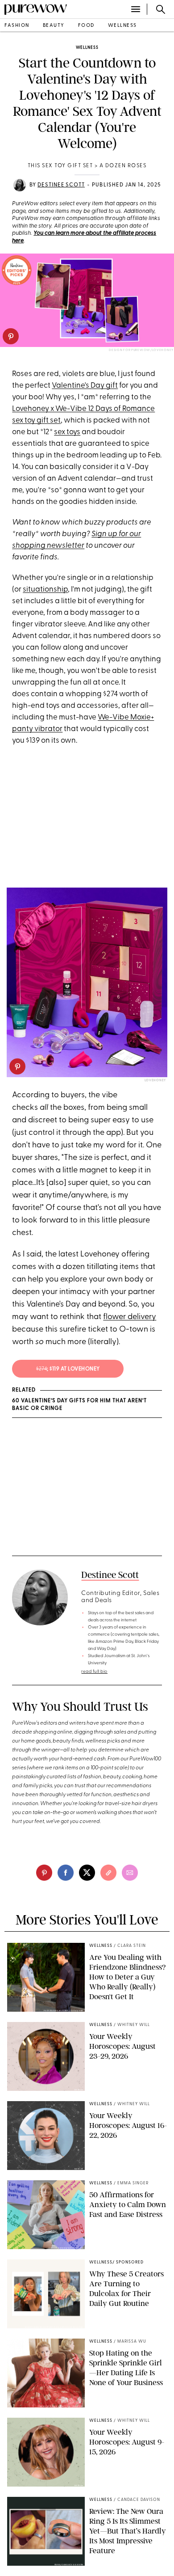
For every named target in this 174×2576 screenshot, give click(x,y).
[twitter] (87, 1873)
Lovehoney (155, 1081)
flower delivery (130, 1317)
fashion (17, 26)
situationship (45, 590)
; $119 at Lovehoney (68, 1369)
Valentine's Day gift (85, 386)
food (86, 26)
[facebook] (66, 1873)
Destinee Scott (61, 185)
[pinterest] (11, 336)
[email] (130, 1873)
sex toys (67, 432)
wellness (122, 26)
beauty (54, 26)
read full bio (94, 1672)
